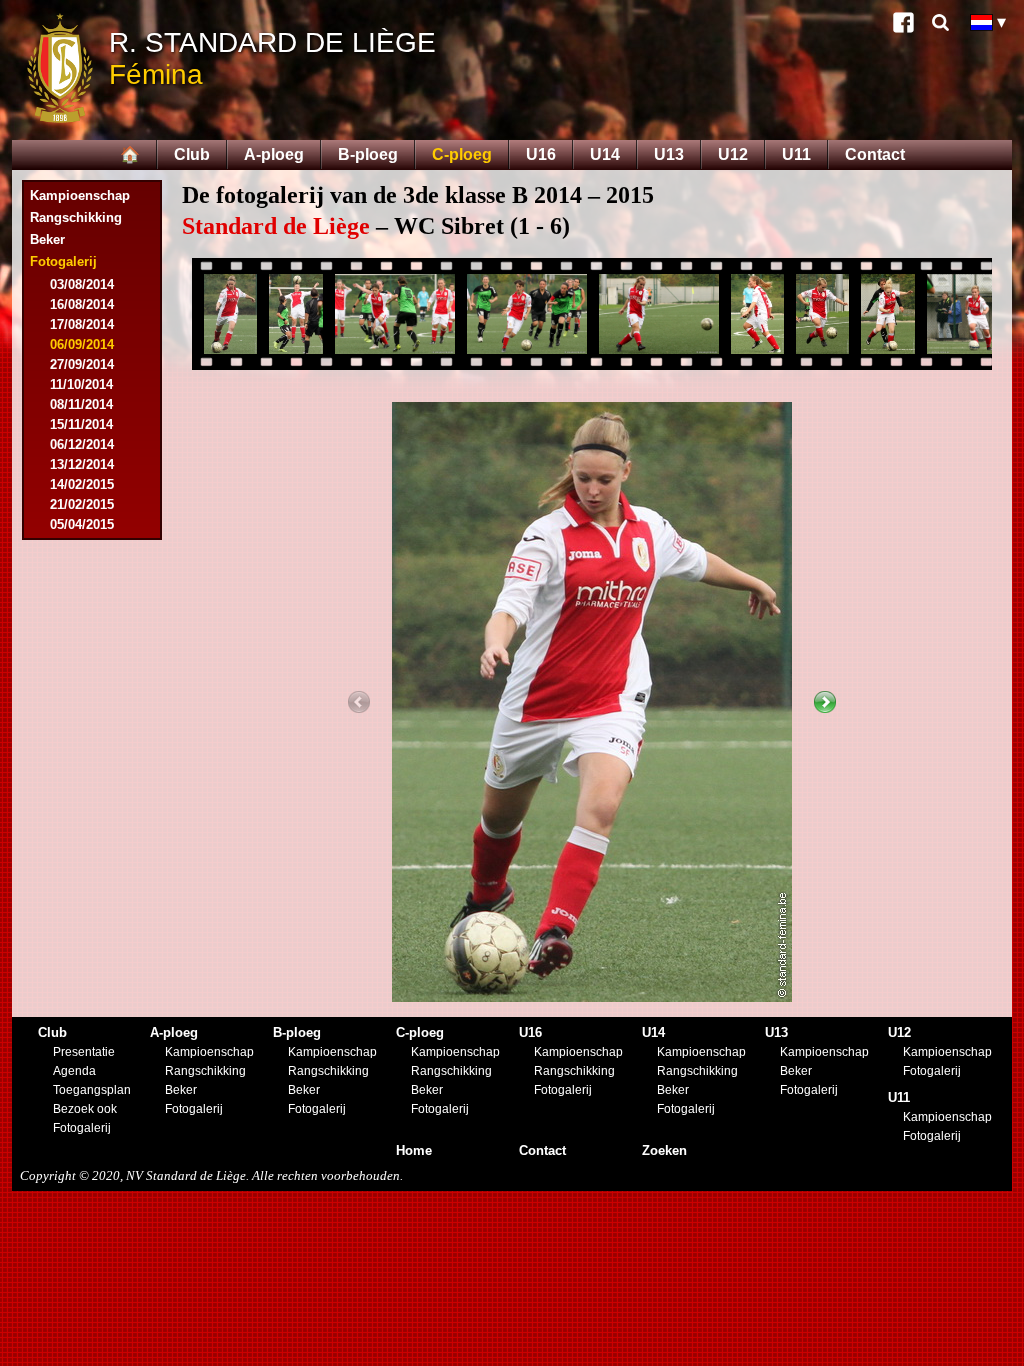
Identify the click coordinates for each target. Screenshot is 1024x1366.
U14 (605, 154)
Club (192, 154)
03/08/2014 (82, 284)
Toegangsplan (92, 1090)
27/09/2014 (82, 364)
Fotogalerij (82, 1128)
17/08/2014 (82, 324)
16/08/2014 (82, 304)
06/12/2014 (82, 444)
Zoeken (664, 1150)
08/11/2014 (81, 404)
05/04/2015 (82, 524)
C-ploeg (462, 154)
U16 (541, 154)
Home (414, 1150)
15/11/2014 (81, 424)
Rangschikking (76, 217)
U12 (733, 154)
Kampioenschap (80, 195)
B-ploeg (368, 154)
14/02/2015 (82, 484)
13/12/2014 (82, 464)
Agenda (74, 1071)
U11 (796, 154)
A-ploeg (274, 154)
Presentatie (84, 1052)
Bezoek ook (85, 1109)
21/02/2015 (82, 504)
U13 (669, 154)
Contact (875, 154)
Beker (47, 239)
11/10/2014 (81, 384)
